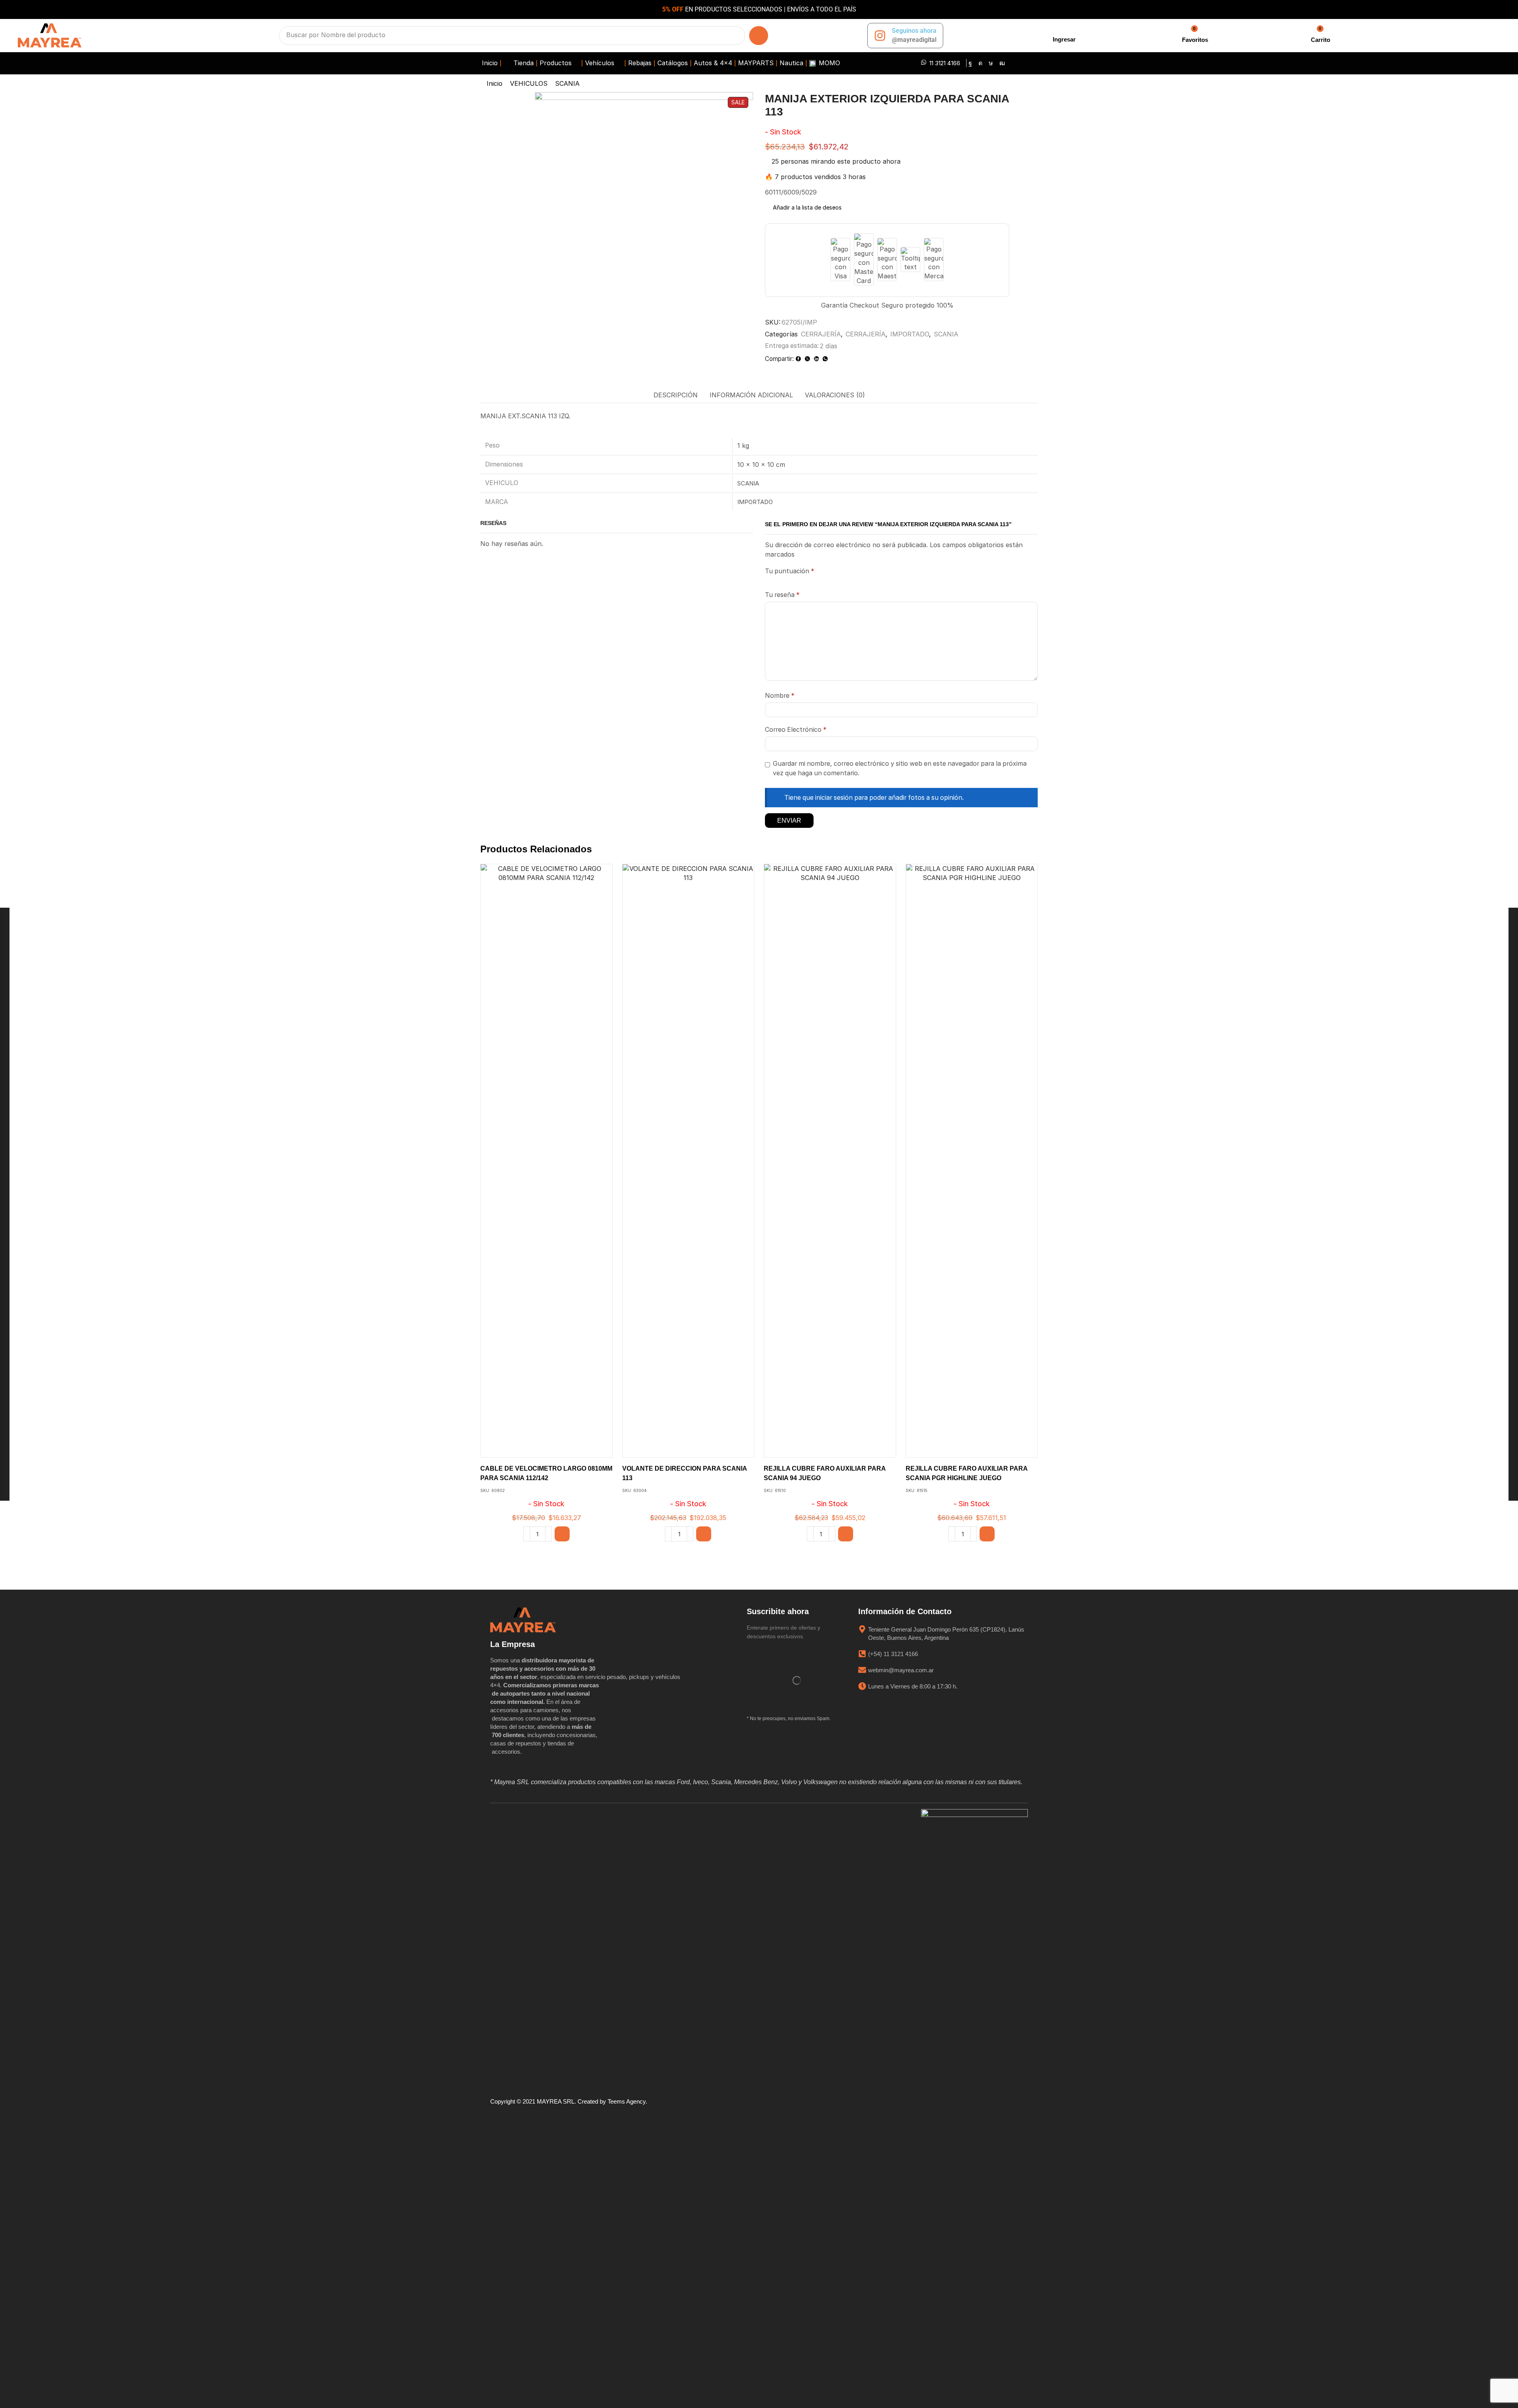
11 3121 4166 (945, 63)
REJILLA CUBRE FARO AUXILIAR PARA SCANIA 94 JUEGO (825, 1473)
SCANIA (567, 83)
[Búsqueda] (759, 36)
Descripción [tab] (676, 395)
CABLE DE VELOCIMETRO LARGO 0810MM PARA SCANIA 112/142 (546, 1473)
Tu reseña (782, 595)
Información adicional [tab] (751, 395)
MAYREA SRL (556, 2101)
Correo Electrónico (796, 730)
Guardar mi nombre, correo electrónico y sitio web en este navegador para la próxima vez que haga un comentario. (900, 768)
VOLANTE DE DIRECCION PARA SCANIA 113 (684, 1473)
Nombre (780, 696)
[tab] (676, 395)
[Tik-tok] (991, 63)
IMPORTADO (910, 334)
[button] (1063, 35)
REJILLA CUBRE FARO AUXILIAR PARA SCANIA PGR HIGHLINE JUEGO (967, 1473)
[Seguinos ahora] (880, 36)
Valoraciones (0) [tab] (835, 395)
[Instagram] (980, 63)
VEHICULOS (529, 83)
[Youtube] (1002, 63)
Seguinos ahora (914, 31)
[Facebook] (970, 63)
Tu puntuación (790, 571)
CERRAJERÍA (821, 334)
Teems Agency (627, 2101)
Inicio (495, 83)
